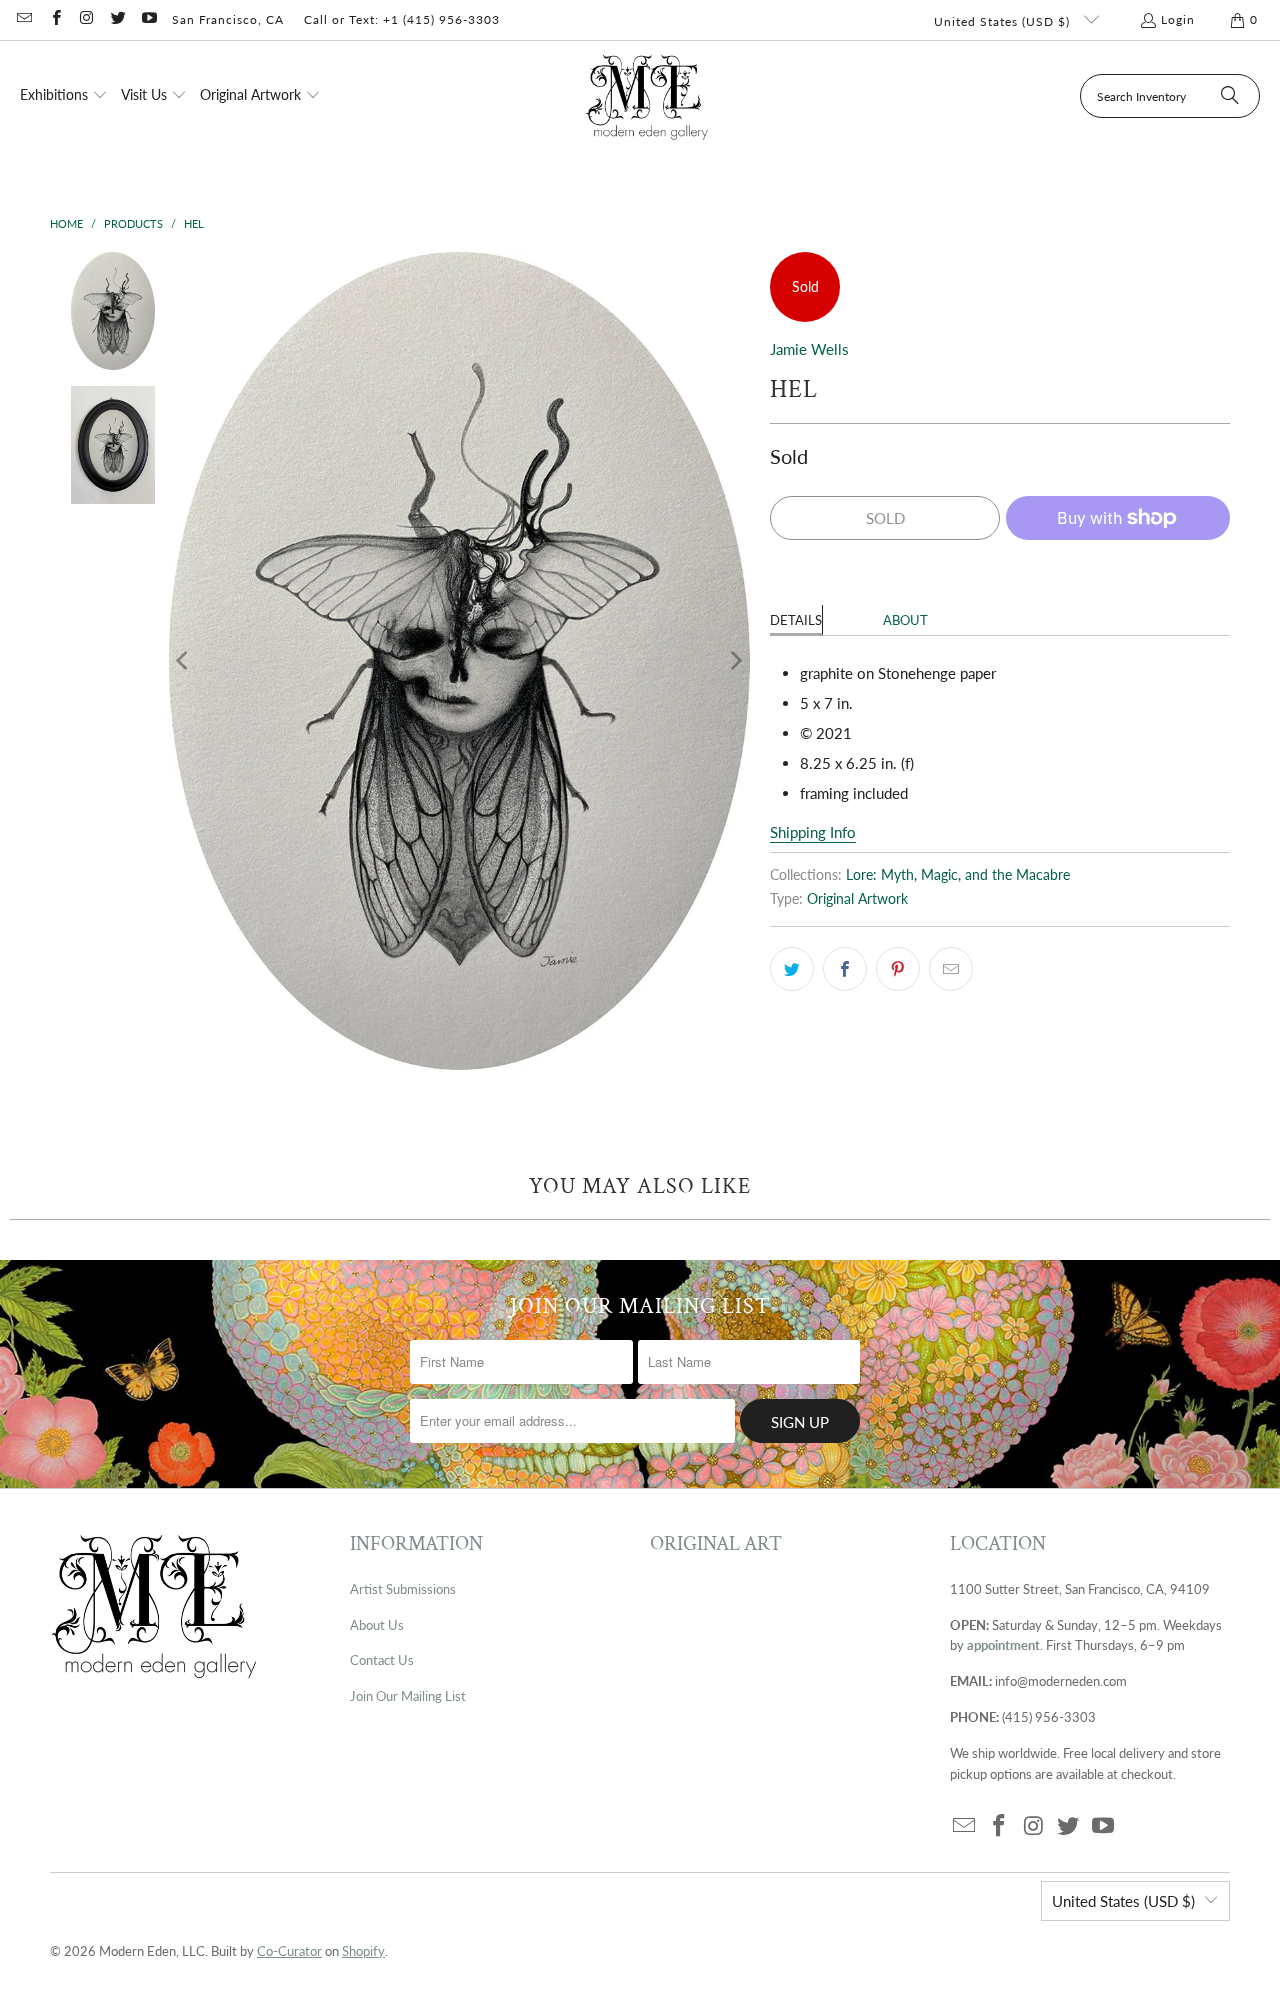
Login (1178, 19)
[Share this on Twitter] (792, 969)
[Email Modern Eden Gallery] (23, 19)
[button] (64, 96)
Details (796, 620)
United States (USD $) (1004, 21)
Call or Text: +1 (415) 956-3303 (402, 19)
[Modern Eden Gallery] (647, 96)
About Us (377, 1625)
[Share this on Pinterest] (898, 969)
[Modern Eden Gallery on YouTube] (148, 19)
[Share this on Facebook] (845, 969)
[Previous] (184, 661)
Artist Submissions (403, 1589)
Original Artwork (857, 899)
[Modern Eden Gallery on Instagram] (86, 19)
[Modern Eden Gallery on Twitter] (117, 19)
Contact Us (382, 1660)
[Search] (1230, 96)
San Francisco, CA (228, 19)
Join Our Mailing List (408, 1696)
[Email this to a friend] (951, 969)
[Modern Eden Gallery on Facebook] (54, 19)
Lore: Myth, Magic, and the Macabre (958, 875)
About (905, 620)
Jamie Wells (809, 349)
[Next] (735, 661)
